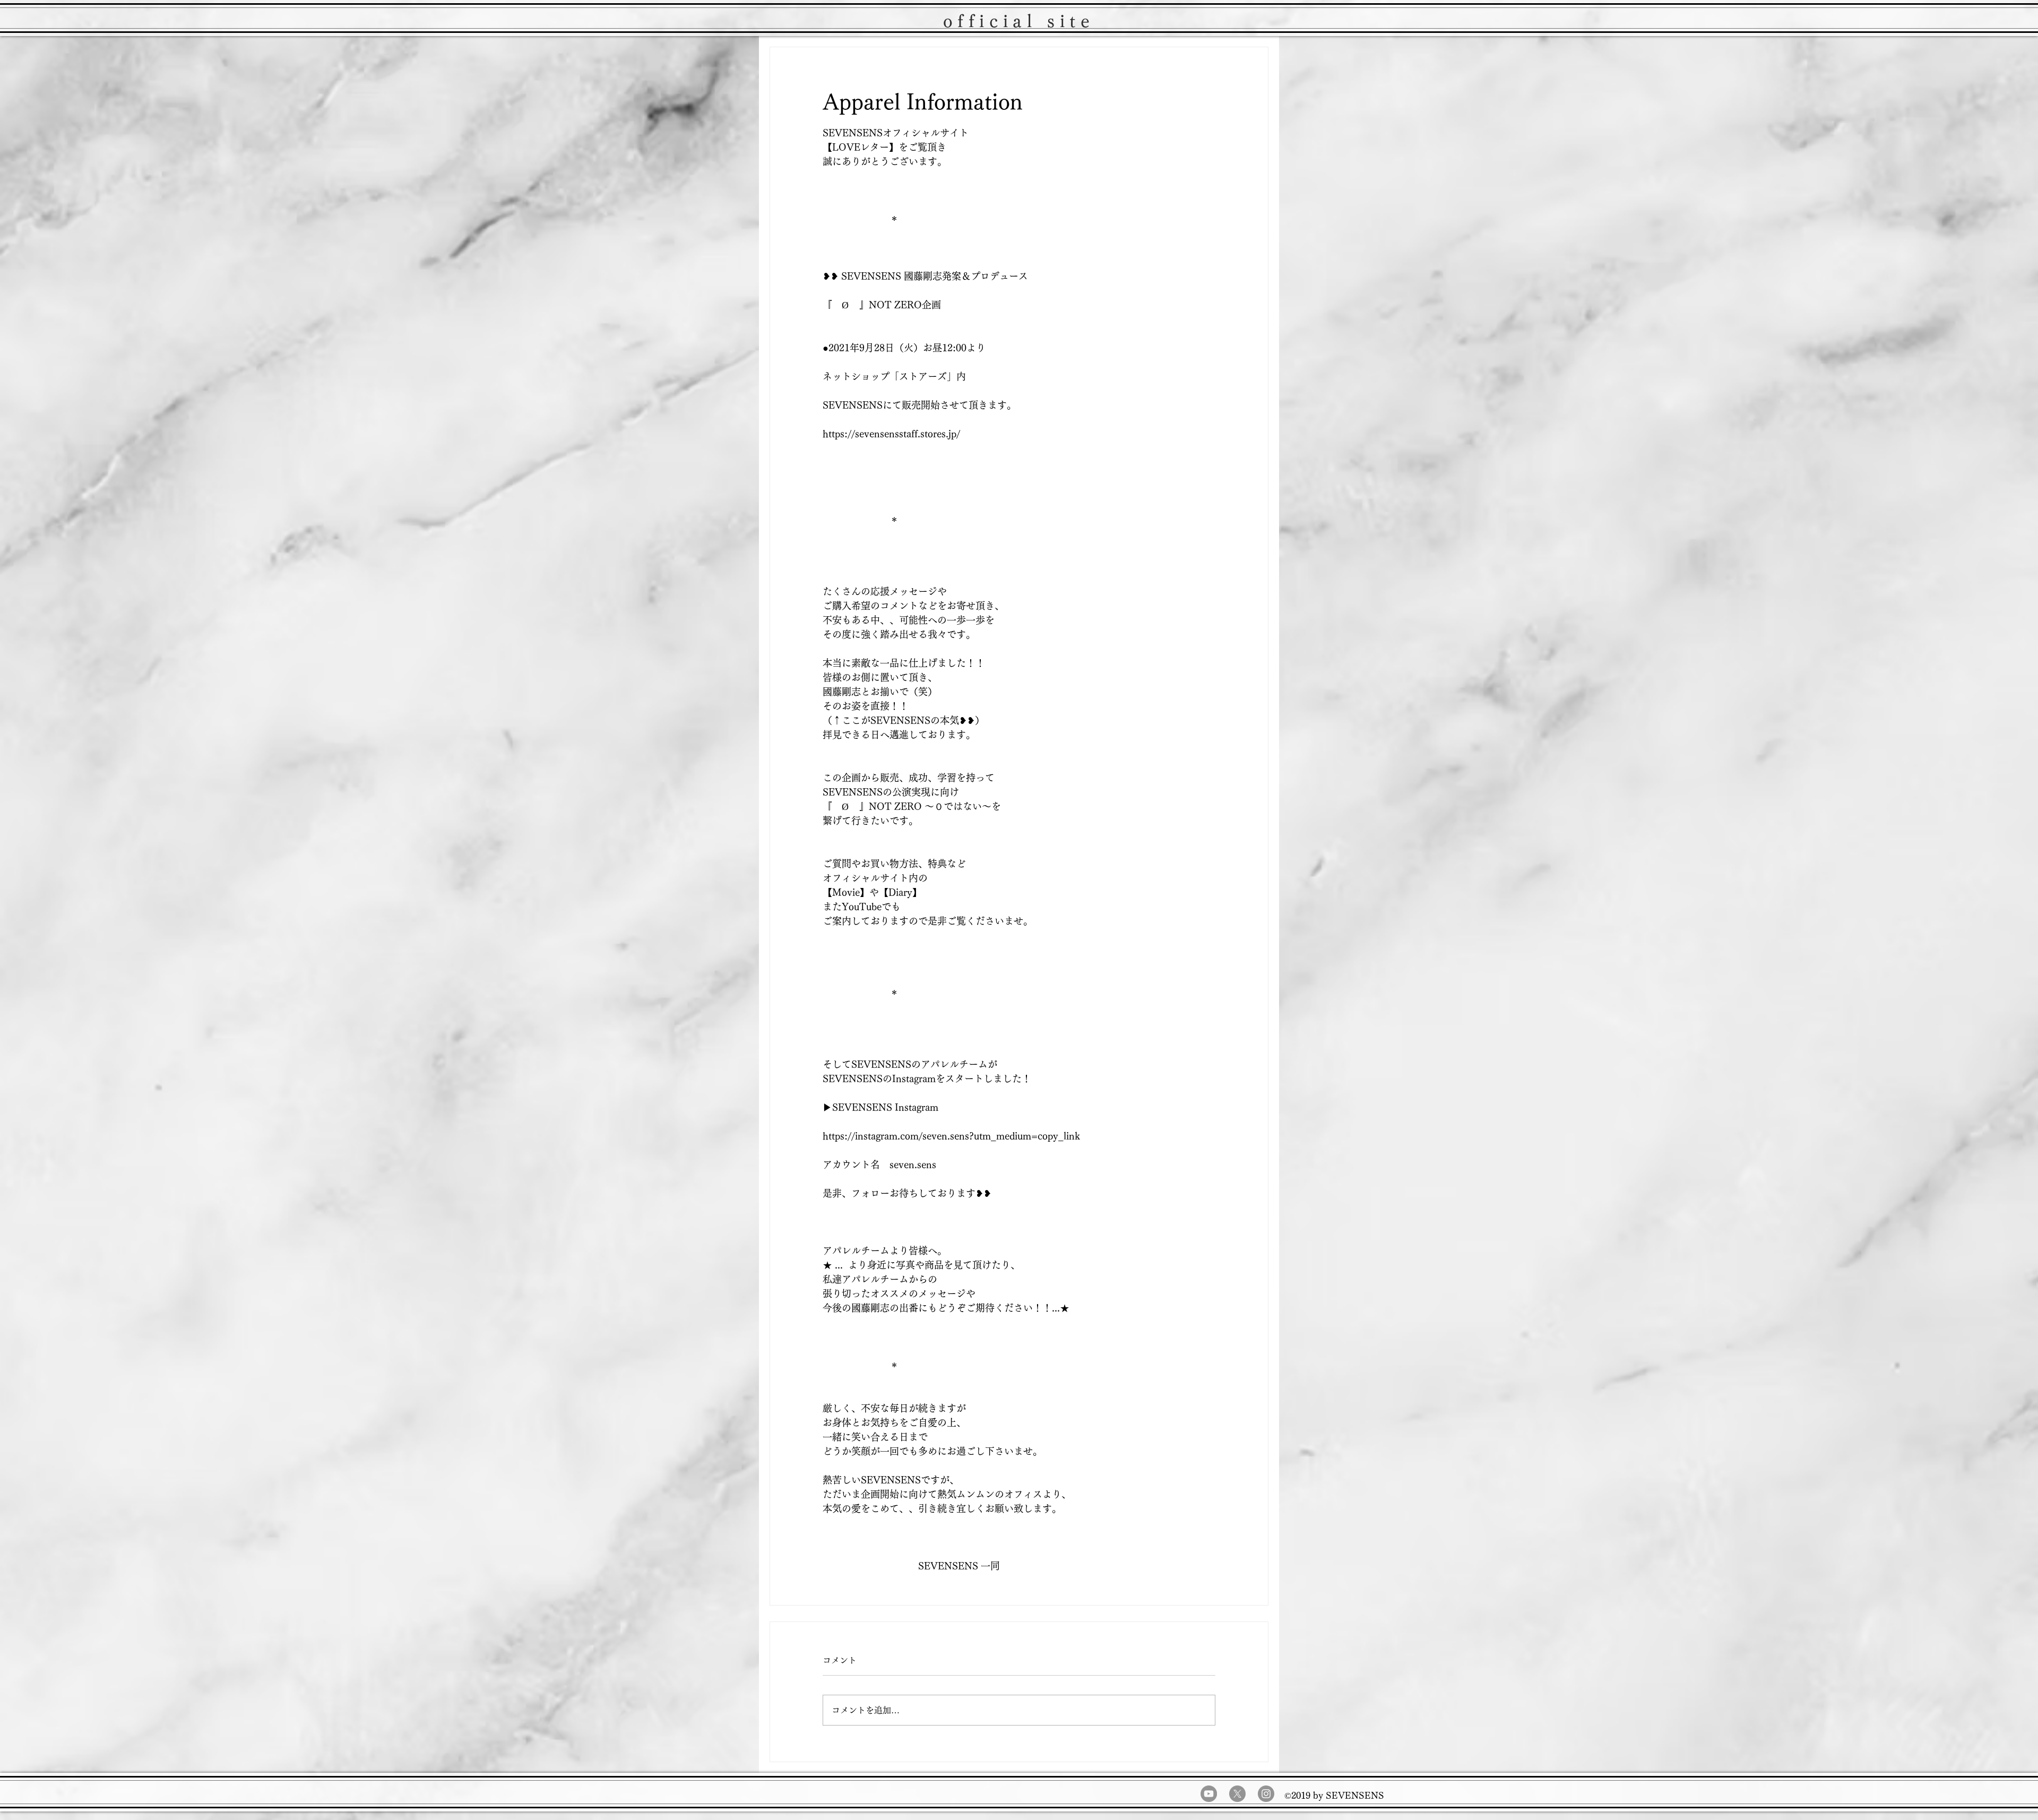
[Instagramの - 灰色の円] (1266, 1794)
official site (1019, 21)
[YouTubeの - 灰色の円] (1209, 1794)
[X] (1237, 1794)
